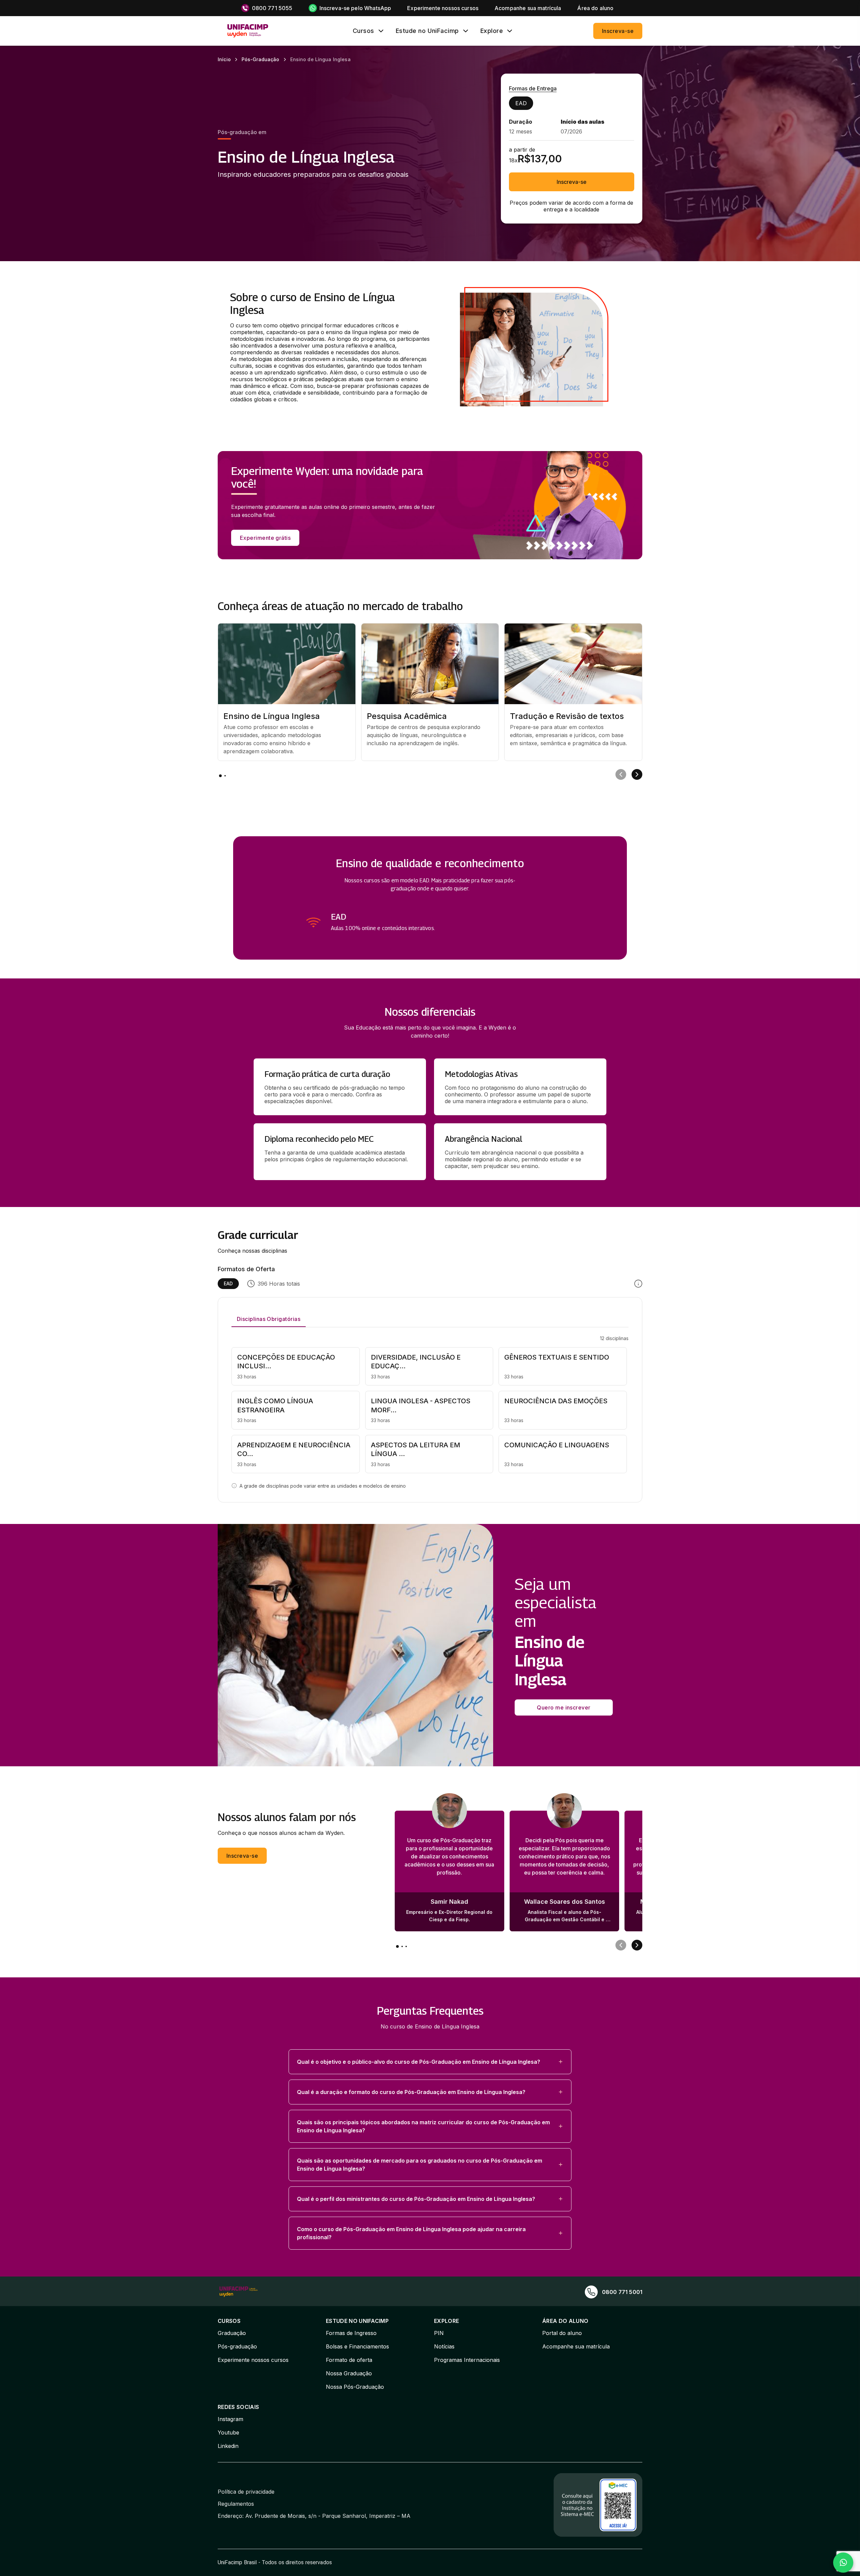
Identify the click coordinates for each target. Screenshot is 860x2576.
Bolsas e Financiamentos (357, 2346)
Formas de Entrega (533, 88)
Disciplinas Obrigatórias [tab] (269, 1319)
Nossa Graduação (349, 2373)
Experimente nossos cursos (253, 2360)
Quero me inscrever (564, 1707)
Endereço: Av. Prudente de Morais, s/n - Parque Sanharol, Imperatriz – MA (314, 2516)
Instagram (230, 2419)
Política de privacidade (246, 2492)
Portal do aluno (562, 2333)
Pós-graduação (237, 2346)
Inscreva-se (618, 31)
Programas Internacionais (467, 2360)
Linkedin (228, 2446)
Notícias (444, 2346)
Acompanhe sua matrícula (576, 2346)
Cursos (363, 31)
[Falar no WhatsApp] (843, 2563)
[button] (430, 2062)
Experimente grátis (265, 538)
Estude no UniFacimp (427, 31)
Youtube (228, 2432)
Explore (492, 31)
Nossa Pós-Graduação (355, 2387)
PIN (439, 2333)
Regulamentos (236, 2504)
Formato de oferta (349, 2360)
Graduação (232, 2333)
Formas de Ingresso (351, 2333)
